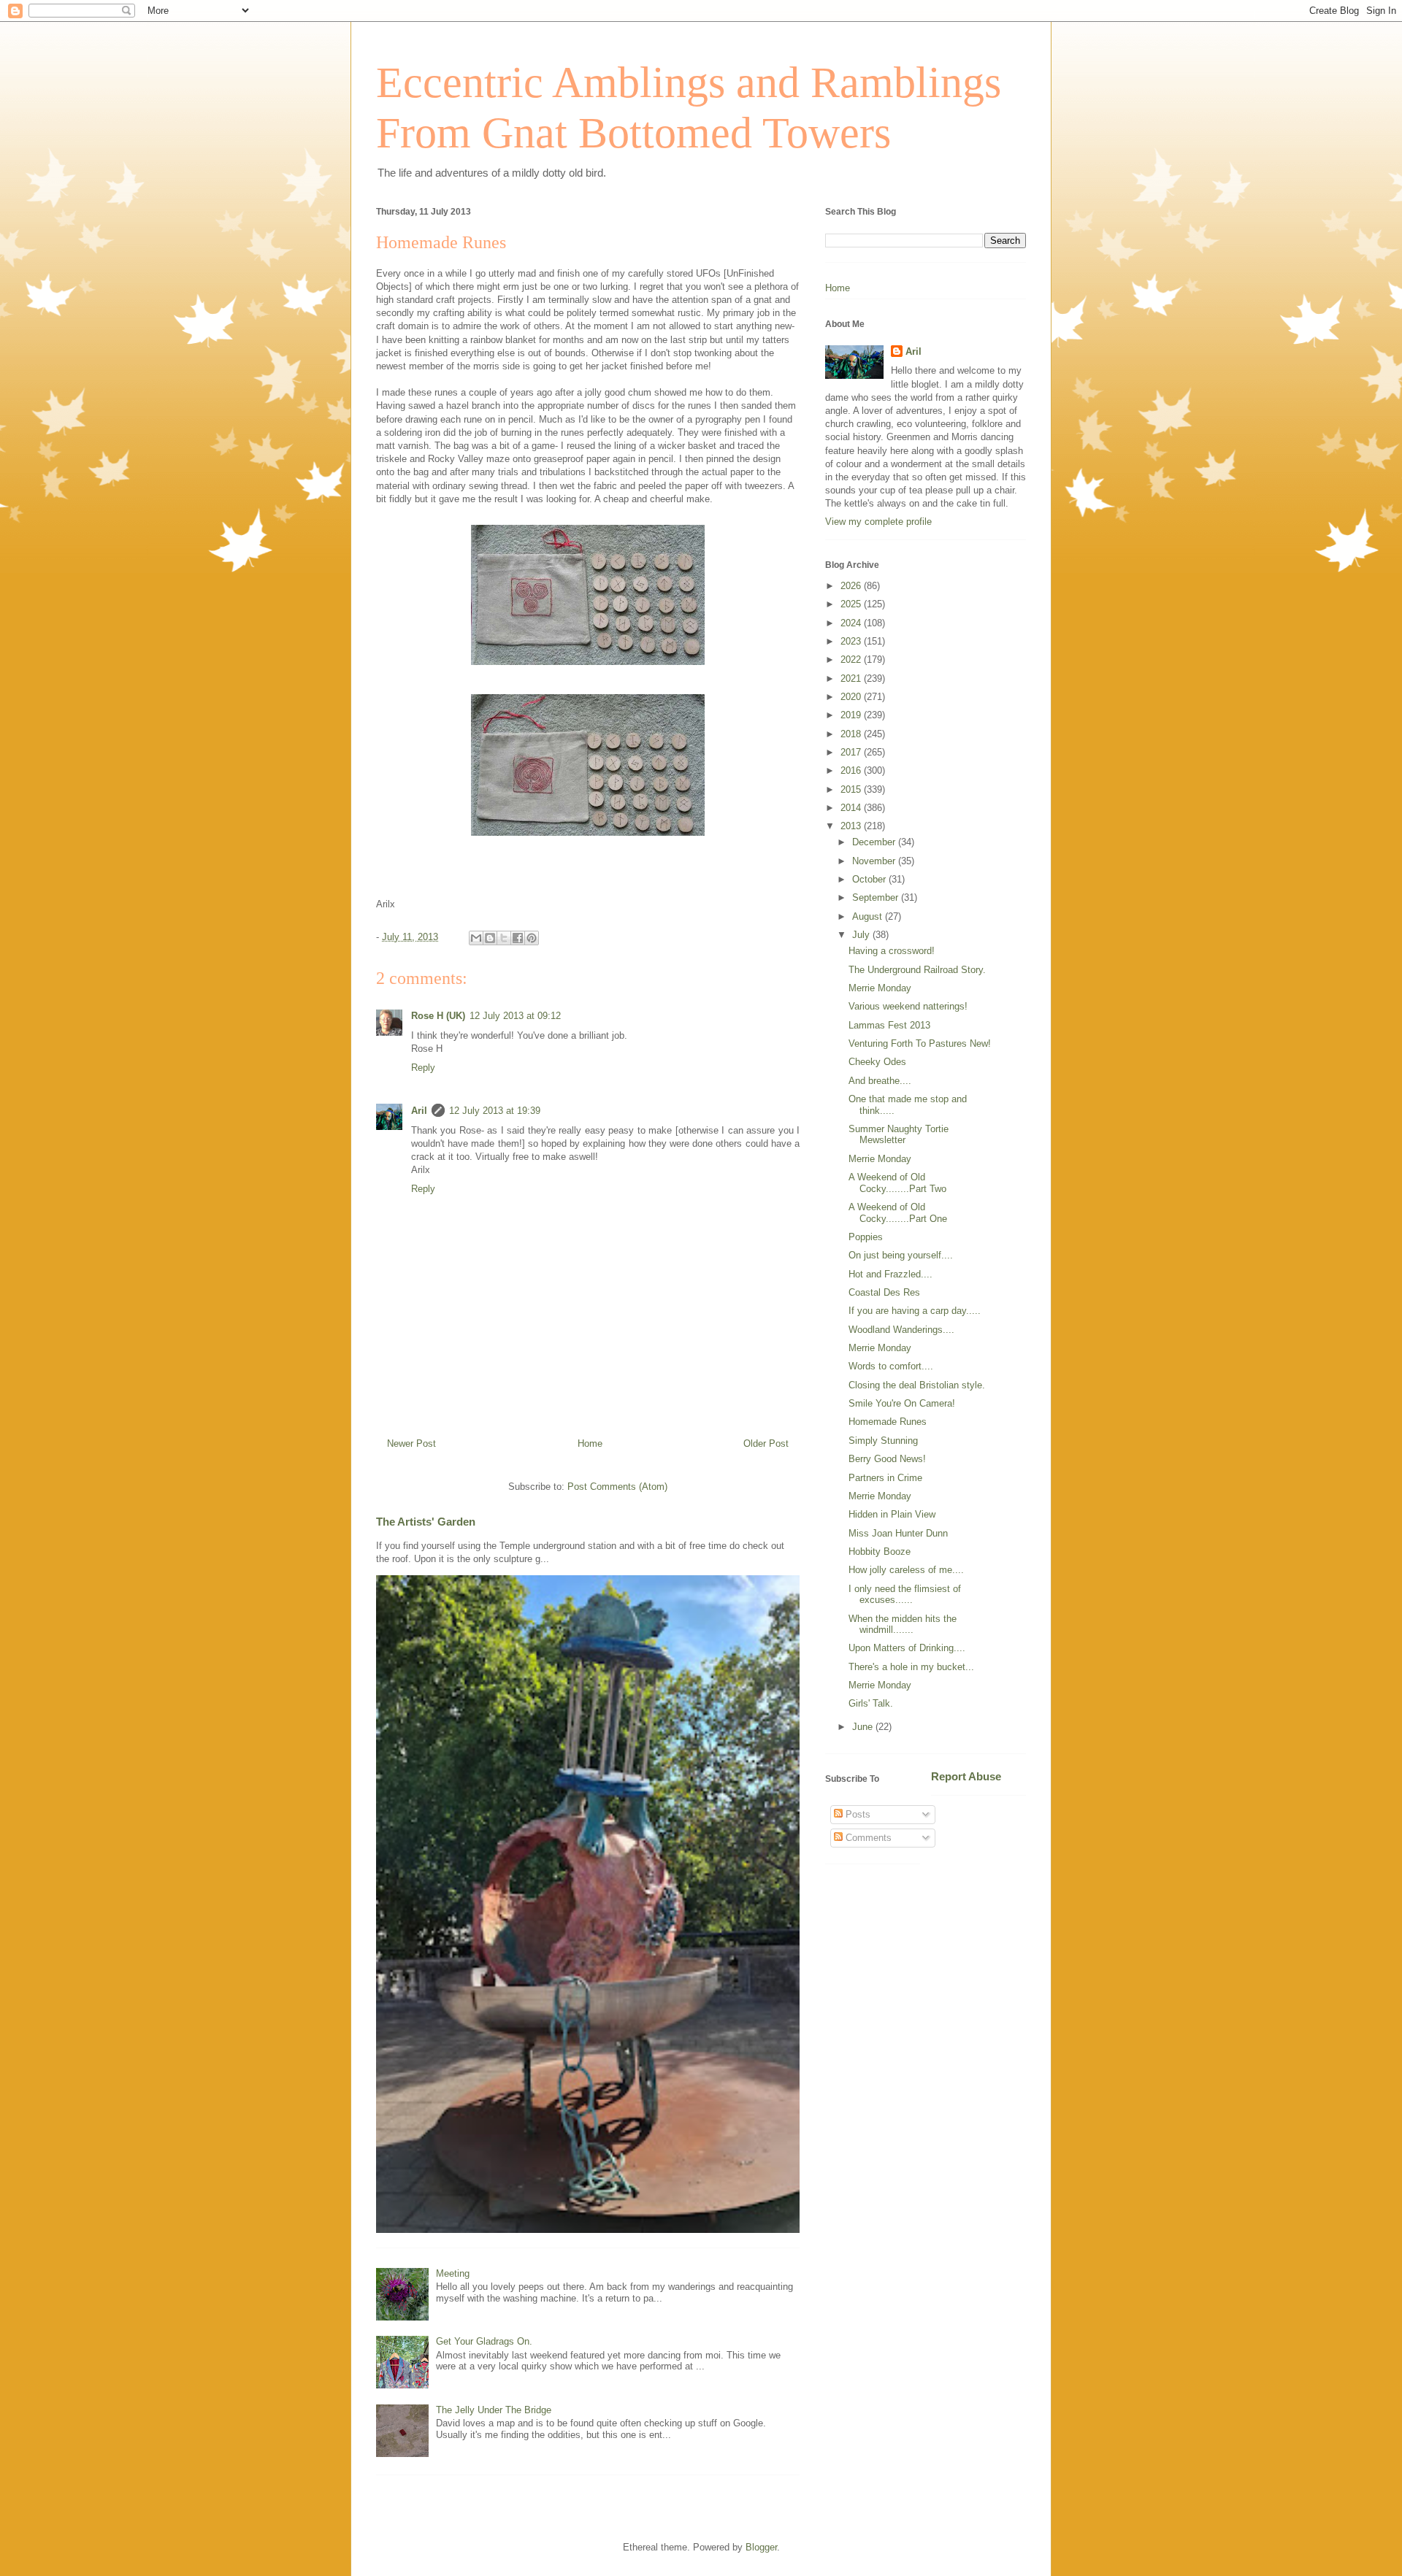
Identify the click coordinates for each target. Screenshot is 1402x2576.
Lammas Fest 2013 (889, 1025)
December (875, 842)
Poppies (866, 1237)
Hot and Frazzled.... (890, 1274)
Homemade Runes (888, 1422)
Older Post (766, 1443)
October (870, 879)
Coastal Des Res (884, 1292)
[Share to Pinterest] (532, 938)
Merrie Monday (880, 988)
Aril (419, 1111)
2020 (852, 697)
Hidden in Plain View (892, 1514)
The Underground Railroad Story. (917, 970)
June (864, 1727)
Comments (867, 1838)
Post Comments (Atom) (617, 1487)
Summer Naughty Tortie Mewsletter (899, 1135)
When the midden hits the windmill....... (903, 1625)
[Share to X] (504, 938)
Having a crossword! (892, 951)
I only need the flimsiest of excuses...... (905, 1595)
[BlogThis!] (490, 938)
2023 (852, 641)
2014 (852, 808)
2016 (852, 770)
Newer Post (411, 1443)
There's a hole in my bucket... (911, 1667)
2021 (852, 678)
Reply (423, 1068)
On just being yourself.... (901, 1255)
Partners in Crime (885, 1478)
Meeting (453, 2273)
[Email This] (476, 938)
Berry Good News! (887, 1459)
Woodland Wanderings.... (901, 1330)
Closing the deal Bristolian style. (917, 1385)
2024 (852, 623)
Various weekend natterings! (908, 1006)
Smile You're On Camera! (902, 1403)
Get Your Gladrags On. (484, 2341)
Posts (857, 1814)
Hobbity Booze (880, 1552)
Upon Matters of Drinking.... (907, 1648)
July (862, 935)
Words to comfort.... (891, 1366)
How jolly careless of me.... (906, 1570)
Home (590, 1443)
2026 (852, 586)
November (875, 861)
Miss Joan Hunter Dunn (898, 1533)
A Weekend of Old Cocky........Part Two (897, 1183)
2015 (852, 789)
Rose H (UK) (438, 1016)
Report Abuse (966, 1776)
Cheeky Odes (877, 1062)
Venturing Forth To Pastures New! (920, 1043)
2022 (852, 660)
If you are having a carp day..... (915, 1311)
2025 (852, 604)
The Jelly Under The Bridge (494, 2410)
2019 (852, 715)
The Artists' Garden (426, 1522)
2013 (852, 826)
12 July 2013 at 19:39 (495, 1111)
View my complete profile (878, 522)
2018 (852, 734)
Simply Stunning (883, 1441)
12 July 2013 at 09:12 (515, 1016)
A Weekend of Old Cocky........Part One (898, 1213)
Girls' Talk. (871, 1703)
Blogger (761, 2547)
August (869, 916)
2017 (852, 752)
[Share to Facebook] (518, 938)
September (877, 897)
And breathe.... (880, 1081)
